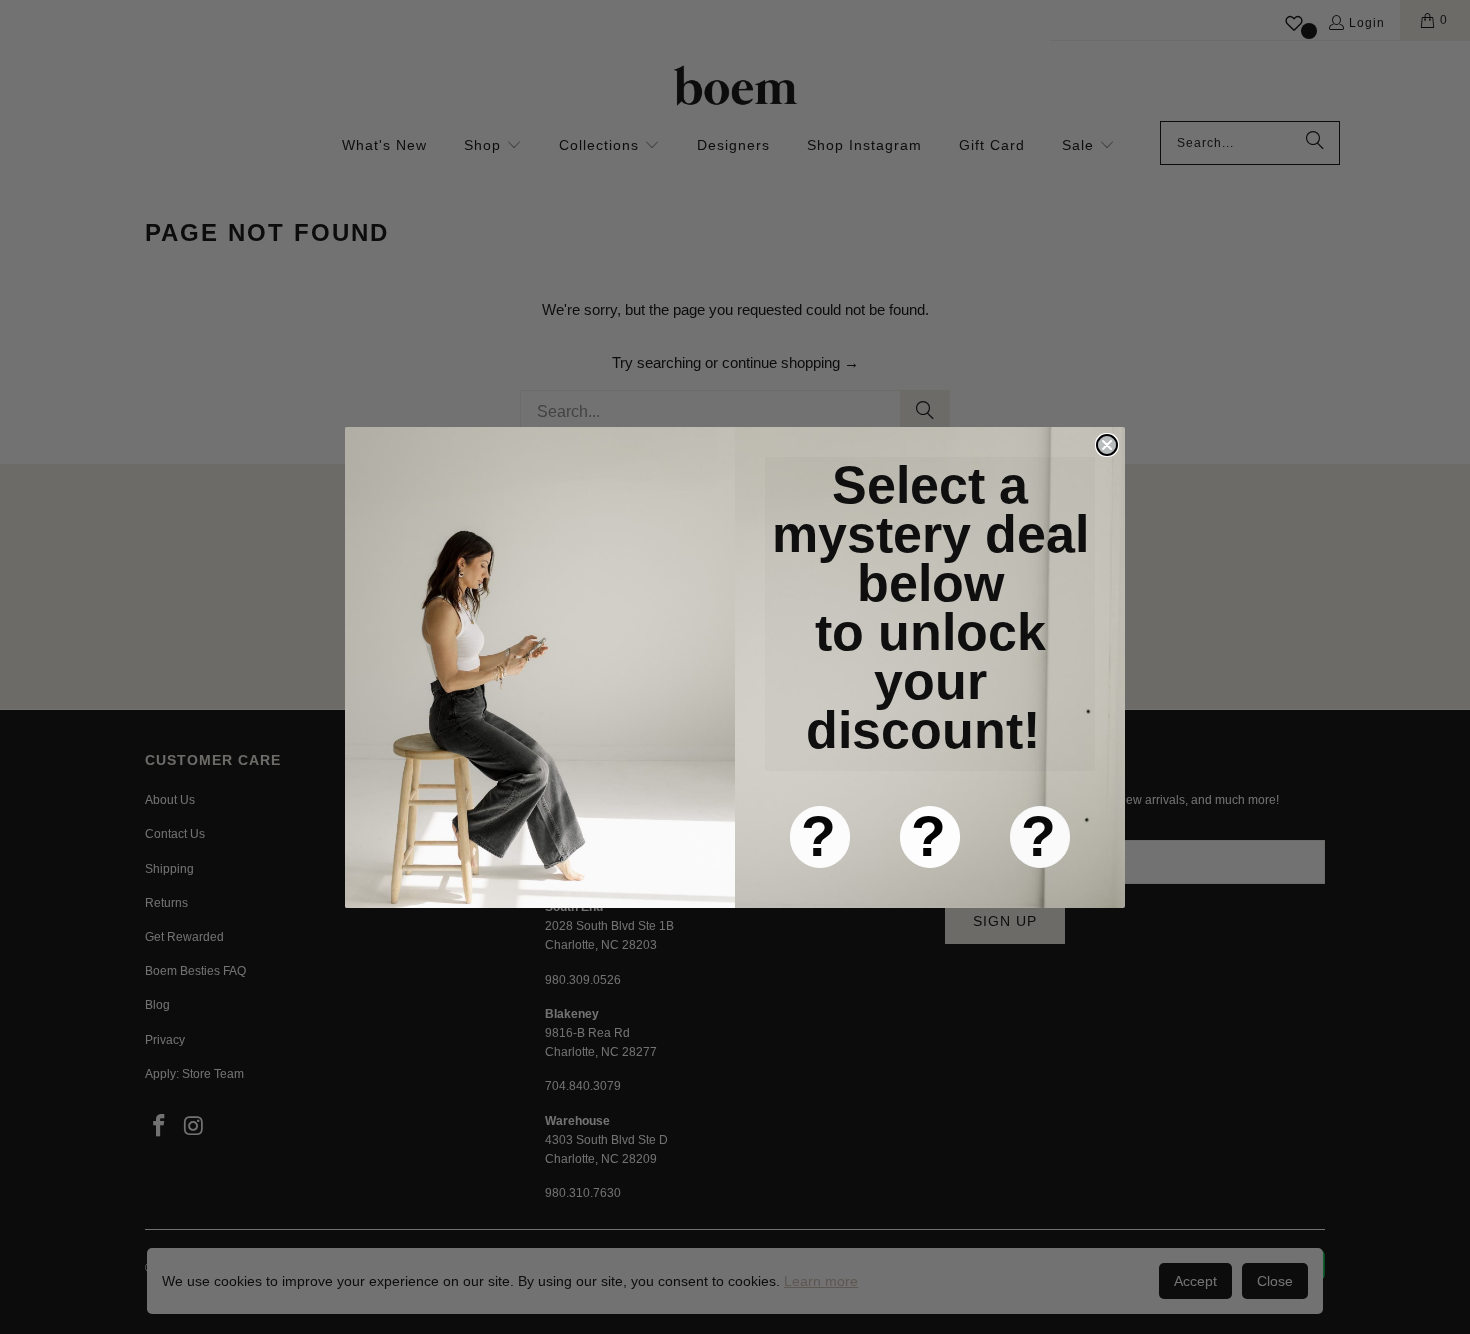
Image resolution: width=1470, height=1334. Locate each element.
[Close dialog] (1107, 445)
